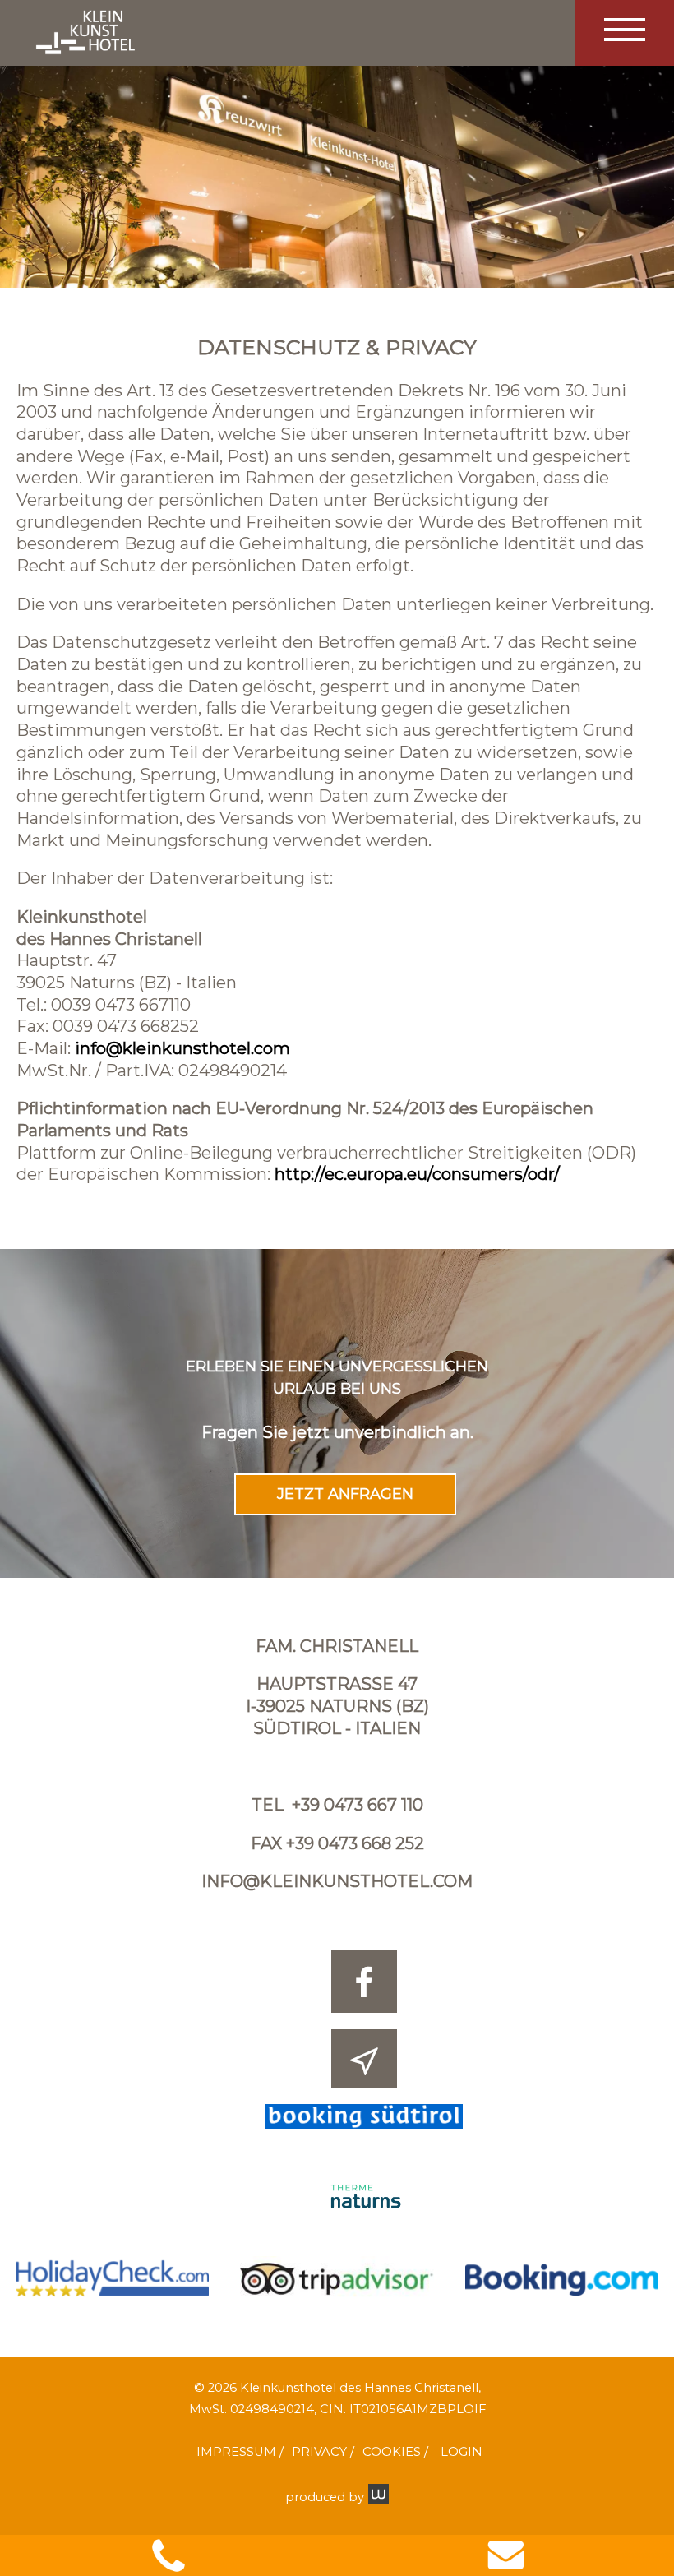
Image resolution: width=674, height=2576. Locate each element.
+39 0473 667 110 (358, 1805)
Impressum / (240, 2452)
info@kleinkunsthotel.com (182, 1048)
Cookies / (395, 2452)
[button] (625, 33)
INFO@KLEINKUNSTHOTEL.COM (337, 1881)
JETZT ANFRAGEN (345, 1494)
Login (462, 2452)
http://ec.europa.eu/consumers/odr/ (417, 1174)
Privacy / (323, 2452)
